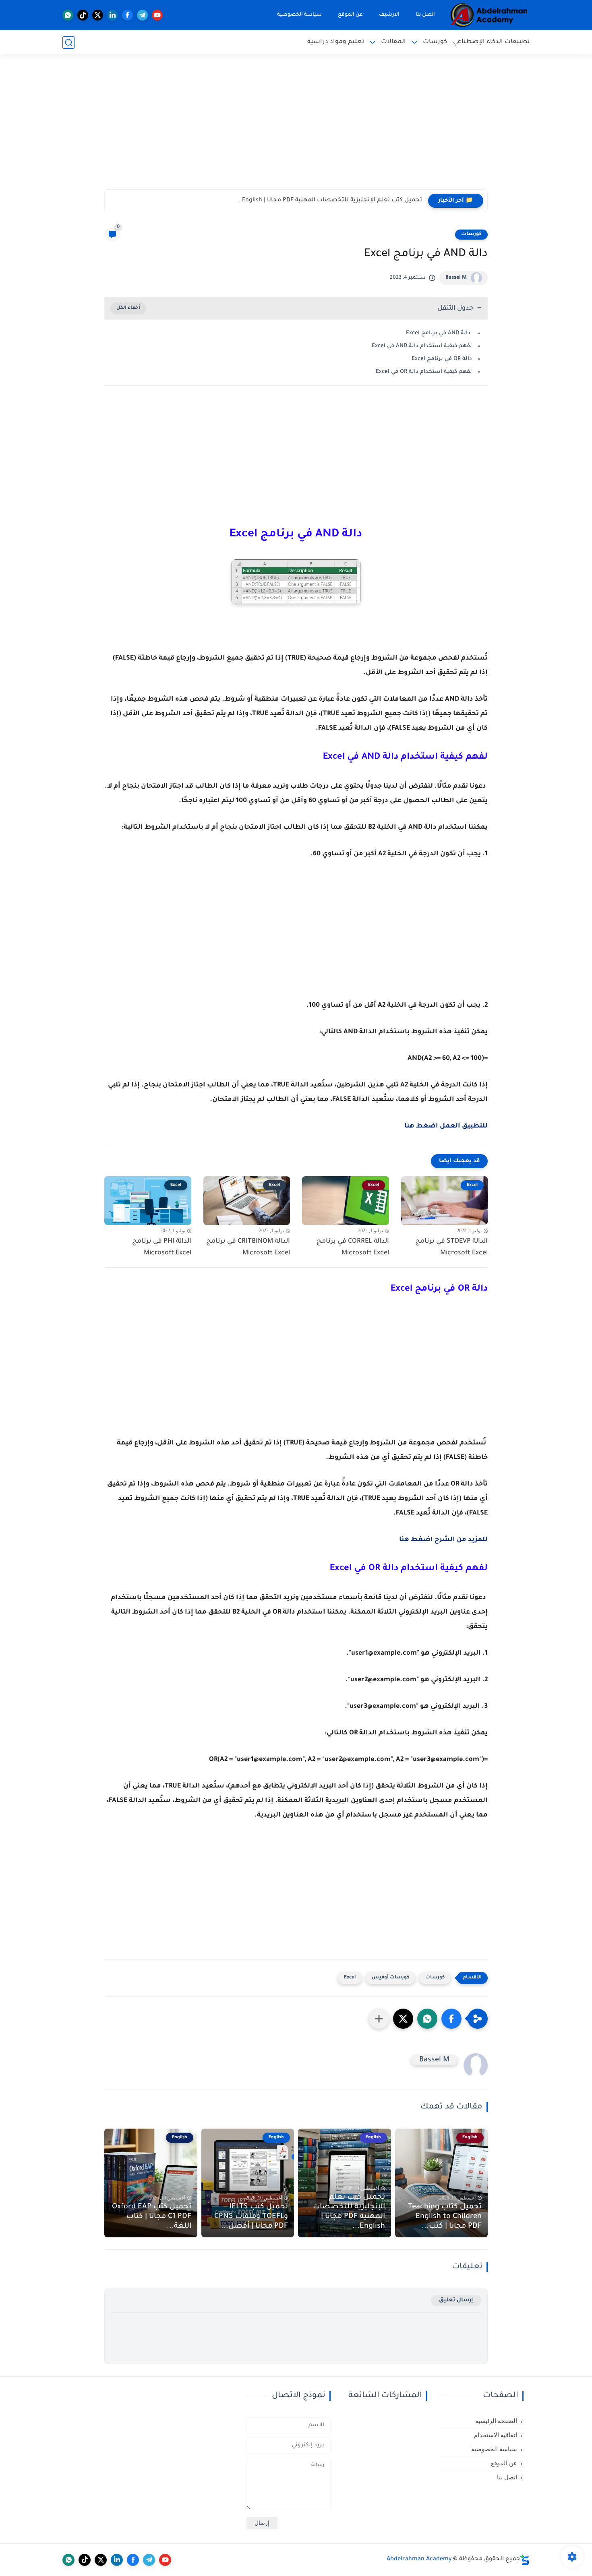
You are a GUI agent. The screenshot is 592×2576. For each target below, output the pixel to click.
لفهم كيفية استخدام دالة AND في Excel (422, 346)
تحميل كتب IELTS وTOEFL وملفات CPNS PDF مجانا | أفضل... (341, 201)
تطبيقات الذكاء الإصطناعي (491, 42)
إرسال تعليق (456, 2300)
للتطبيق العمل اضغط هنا (445, 1126)
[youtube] (157, 15)
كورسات (435, 42)
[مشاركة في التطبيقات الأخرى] (379, 2019)
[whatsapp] (68, 15)
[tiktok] (83, 15)
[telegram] (142, 15)
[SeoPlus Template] (525, 2560)
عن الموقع (350, 15)
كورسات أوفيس (390, 1978)
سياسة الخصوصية (299, 15)
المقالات (393, 42)
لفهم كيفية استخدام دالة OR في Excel (424, 372)
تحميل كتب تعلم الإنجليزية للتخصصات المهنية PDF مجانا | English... (349, 2212)
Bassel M (456, 278)
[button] (451, 2019)
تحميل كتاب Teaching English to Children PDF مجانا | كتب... (445, 2217)
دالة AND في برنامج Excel (438, 333)
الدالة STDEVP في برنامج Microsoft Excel (451, 1247)
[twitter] (98, 15)
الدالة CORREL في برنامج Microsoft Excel (353, 1247)
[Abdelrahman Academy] (489, 15)
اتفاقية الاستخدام (496, 2435)
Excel (350, 1978)
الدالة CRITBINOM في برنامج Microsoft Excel (248, 1247)
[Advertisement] (296, 127)
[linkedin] (113, 15)
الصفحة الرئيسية (496, 2421)
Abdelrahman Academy (419, 2559)
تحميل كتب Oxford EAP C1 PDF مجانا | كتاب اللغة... (152, 2217)
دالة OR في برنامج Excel (442, 359)
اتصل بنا (425, 15)
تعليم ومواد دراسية (336, 42)
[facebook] (127, 15)
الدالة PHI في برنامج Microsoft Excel (162, 1247)
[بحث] (68, 42)
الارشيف (389, 15)
